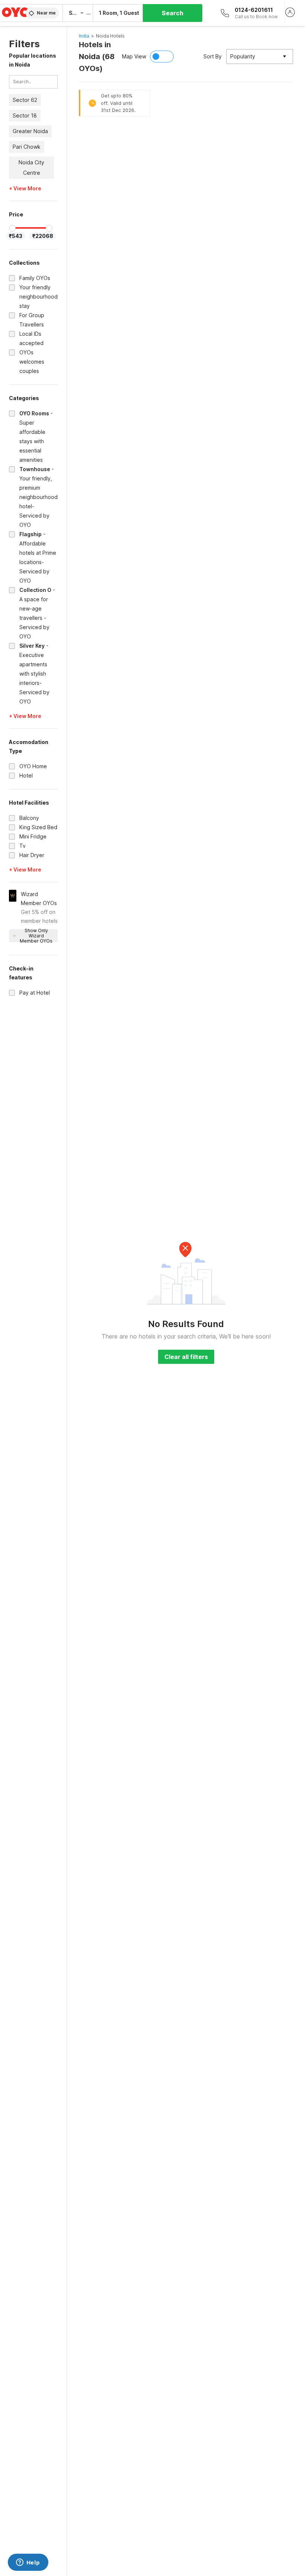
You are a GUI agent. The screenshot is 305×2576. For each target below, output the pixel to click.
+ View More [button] (25, 189)
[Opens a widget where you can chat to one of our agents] (28, 2563)
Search (173, 13)
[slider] (12, 228)
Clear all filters (186, 1357)
